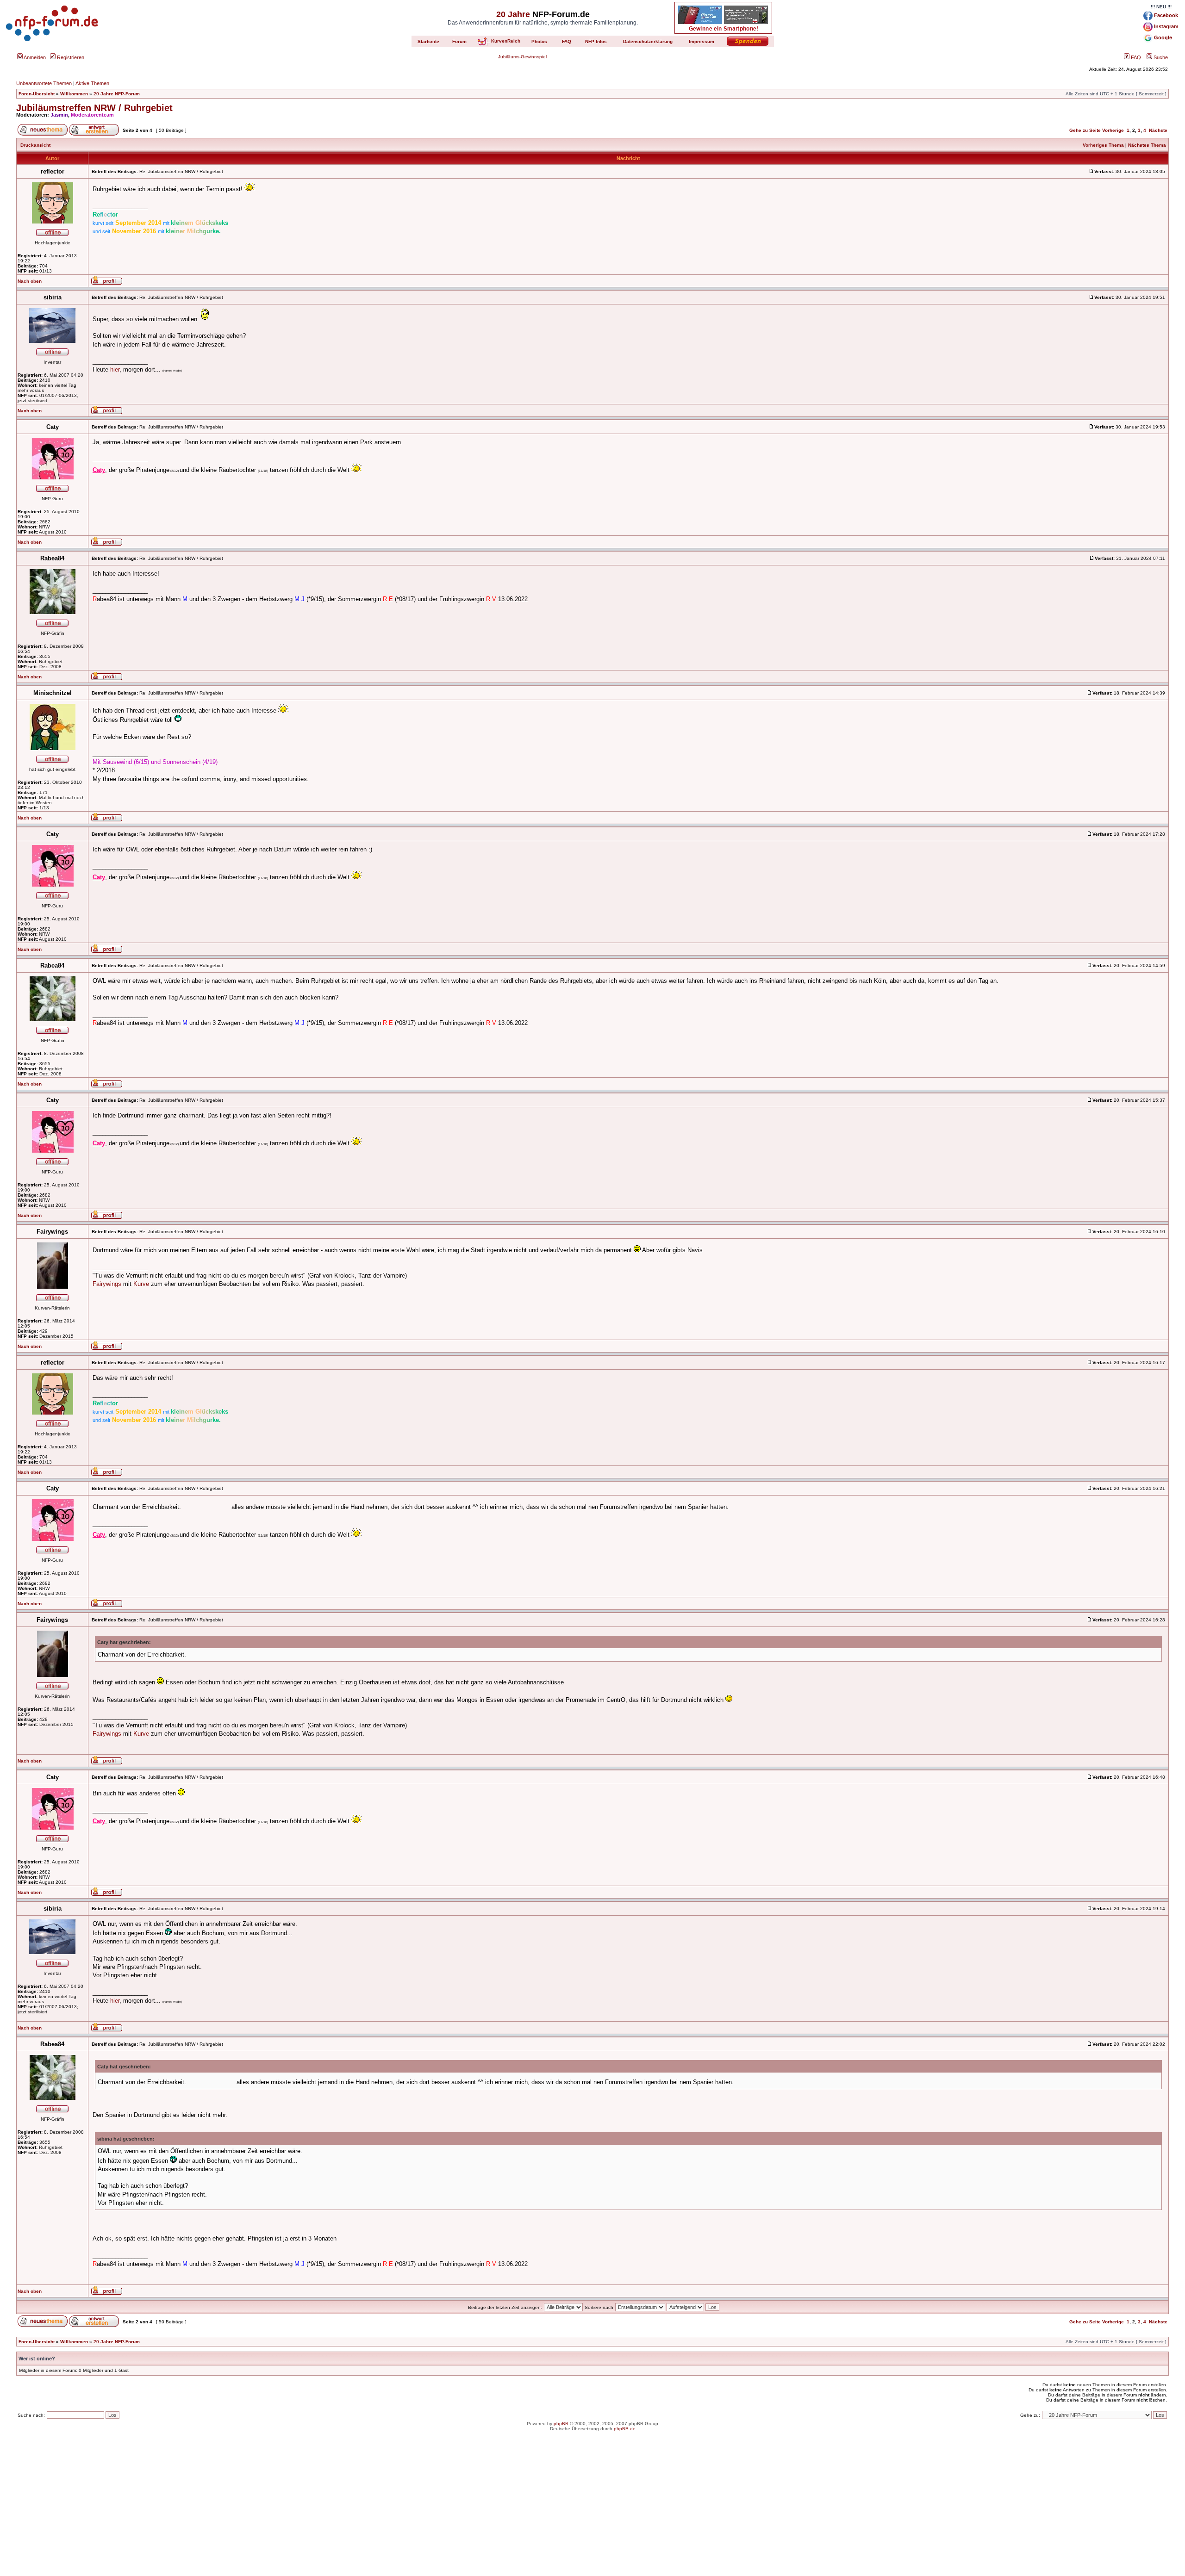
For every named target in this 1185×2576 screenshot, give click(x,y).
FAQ (1135, 57)
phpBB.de (625, 2429)
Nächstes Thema (1147, 145)
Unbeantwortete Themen (44, 83)
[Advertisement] (592, 2511)
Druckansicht (35, 145)
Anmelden (34, 57)
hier (115, 369)
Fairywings (107, 1284)
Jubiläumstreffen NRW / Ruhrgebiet (94, 108)
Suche (1160, 57)
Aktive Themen (92, 83)
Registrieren (70, 57)
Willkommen (74, 94)
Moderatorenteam (92, 115)
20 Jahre (513, 14)
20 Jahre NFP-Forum (117, 94)
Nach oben (30, 281)
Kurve (141, 1284)
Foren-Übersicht (37, 94)
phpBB (561, 2424)
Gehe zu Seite (1085, 130)
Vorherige (1113, 130)
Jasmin (59, 115)
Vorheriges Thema (1103, 145)
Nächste (1158, 130)
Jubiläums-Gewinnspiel (522, 57)
